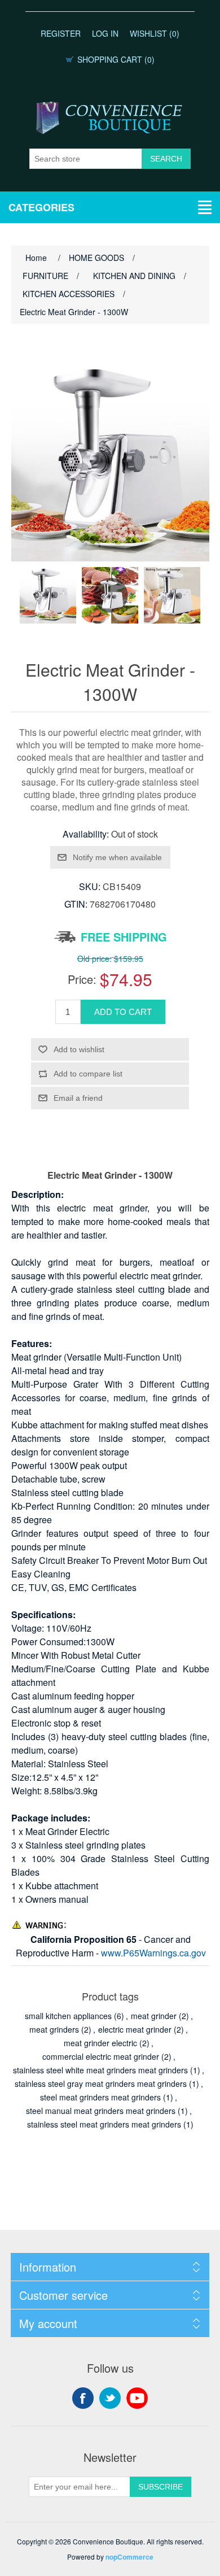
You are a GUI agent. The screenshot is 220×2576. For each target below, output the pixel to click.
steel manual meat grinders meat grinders (101, 2111)
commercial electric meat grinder (101, 2056)
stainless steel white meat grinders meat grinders (100, 2070)
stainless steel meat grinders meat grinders (104, 2124)
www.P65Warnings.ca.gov (153, 1953)
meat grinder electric (100, 2043)
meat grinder (154, 2016)
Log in (105, 33)
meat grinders (54, 2029)
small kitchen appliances (68, 2016)
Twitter (110, 2398)
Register (61, 33)
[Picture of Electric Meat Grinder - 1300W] (48, 595)
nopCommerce (129, 2557)
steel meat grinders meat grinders (100, 2097)
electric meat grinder (135, 2029)
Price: (82, 979)
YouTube (137, 2398)
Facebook (83, 2398)
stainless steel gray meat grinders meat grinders (101, 2084)
